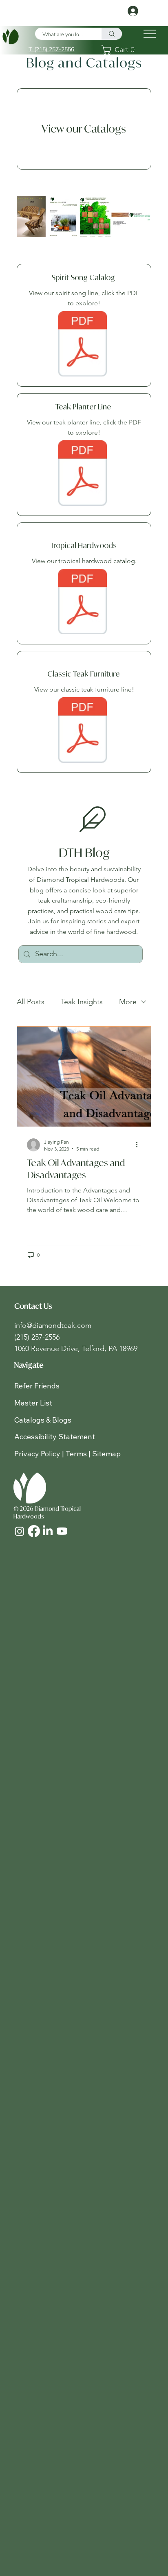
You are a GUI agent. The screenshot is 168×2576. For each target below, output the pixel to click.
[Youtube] (62, 1531)
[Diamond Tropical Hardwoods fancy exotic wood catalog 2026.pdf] (82, 603)
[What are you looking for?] (112, 34)
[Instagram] (20, 1531)
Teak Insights (82, 1002)
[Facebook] (34, 1531)
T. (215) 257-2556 (51, 49)
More (128, 1002)
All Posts (31, 1002)
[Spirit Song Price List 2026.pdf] (82, 345)
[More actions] (140, 1145)
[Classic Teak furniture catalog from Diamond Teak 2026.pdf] (82, 731)
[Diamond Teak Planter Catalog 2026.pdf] (82, 474)
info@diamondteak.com (53, 1325)
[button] (120, 50)
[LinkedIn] (48, 1531)
